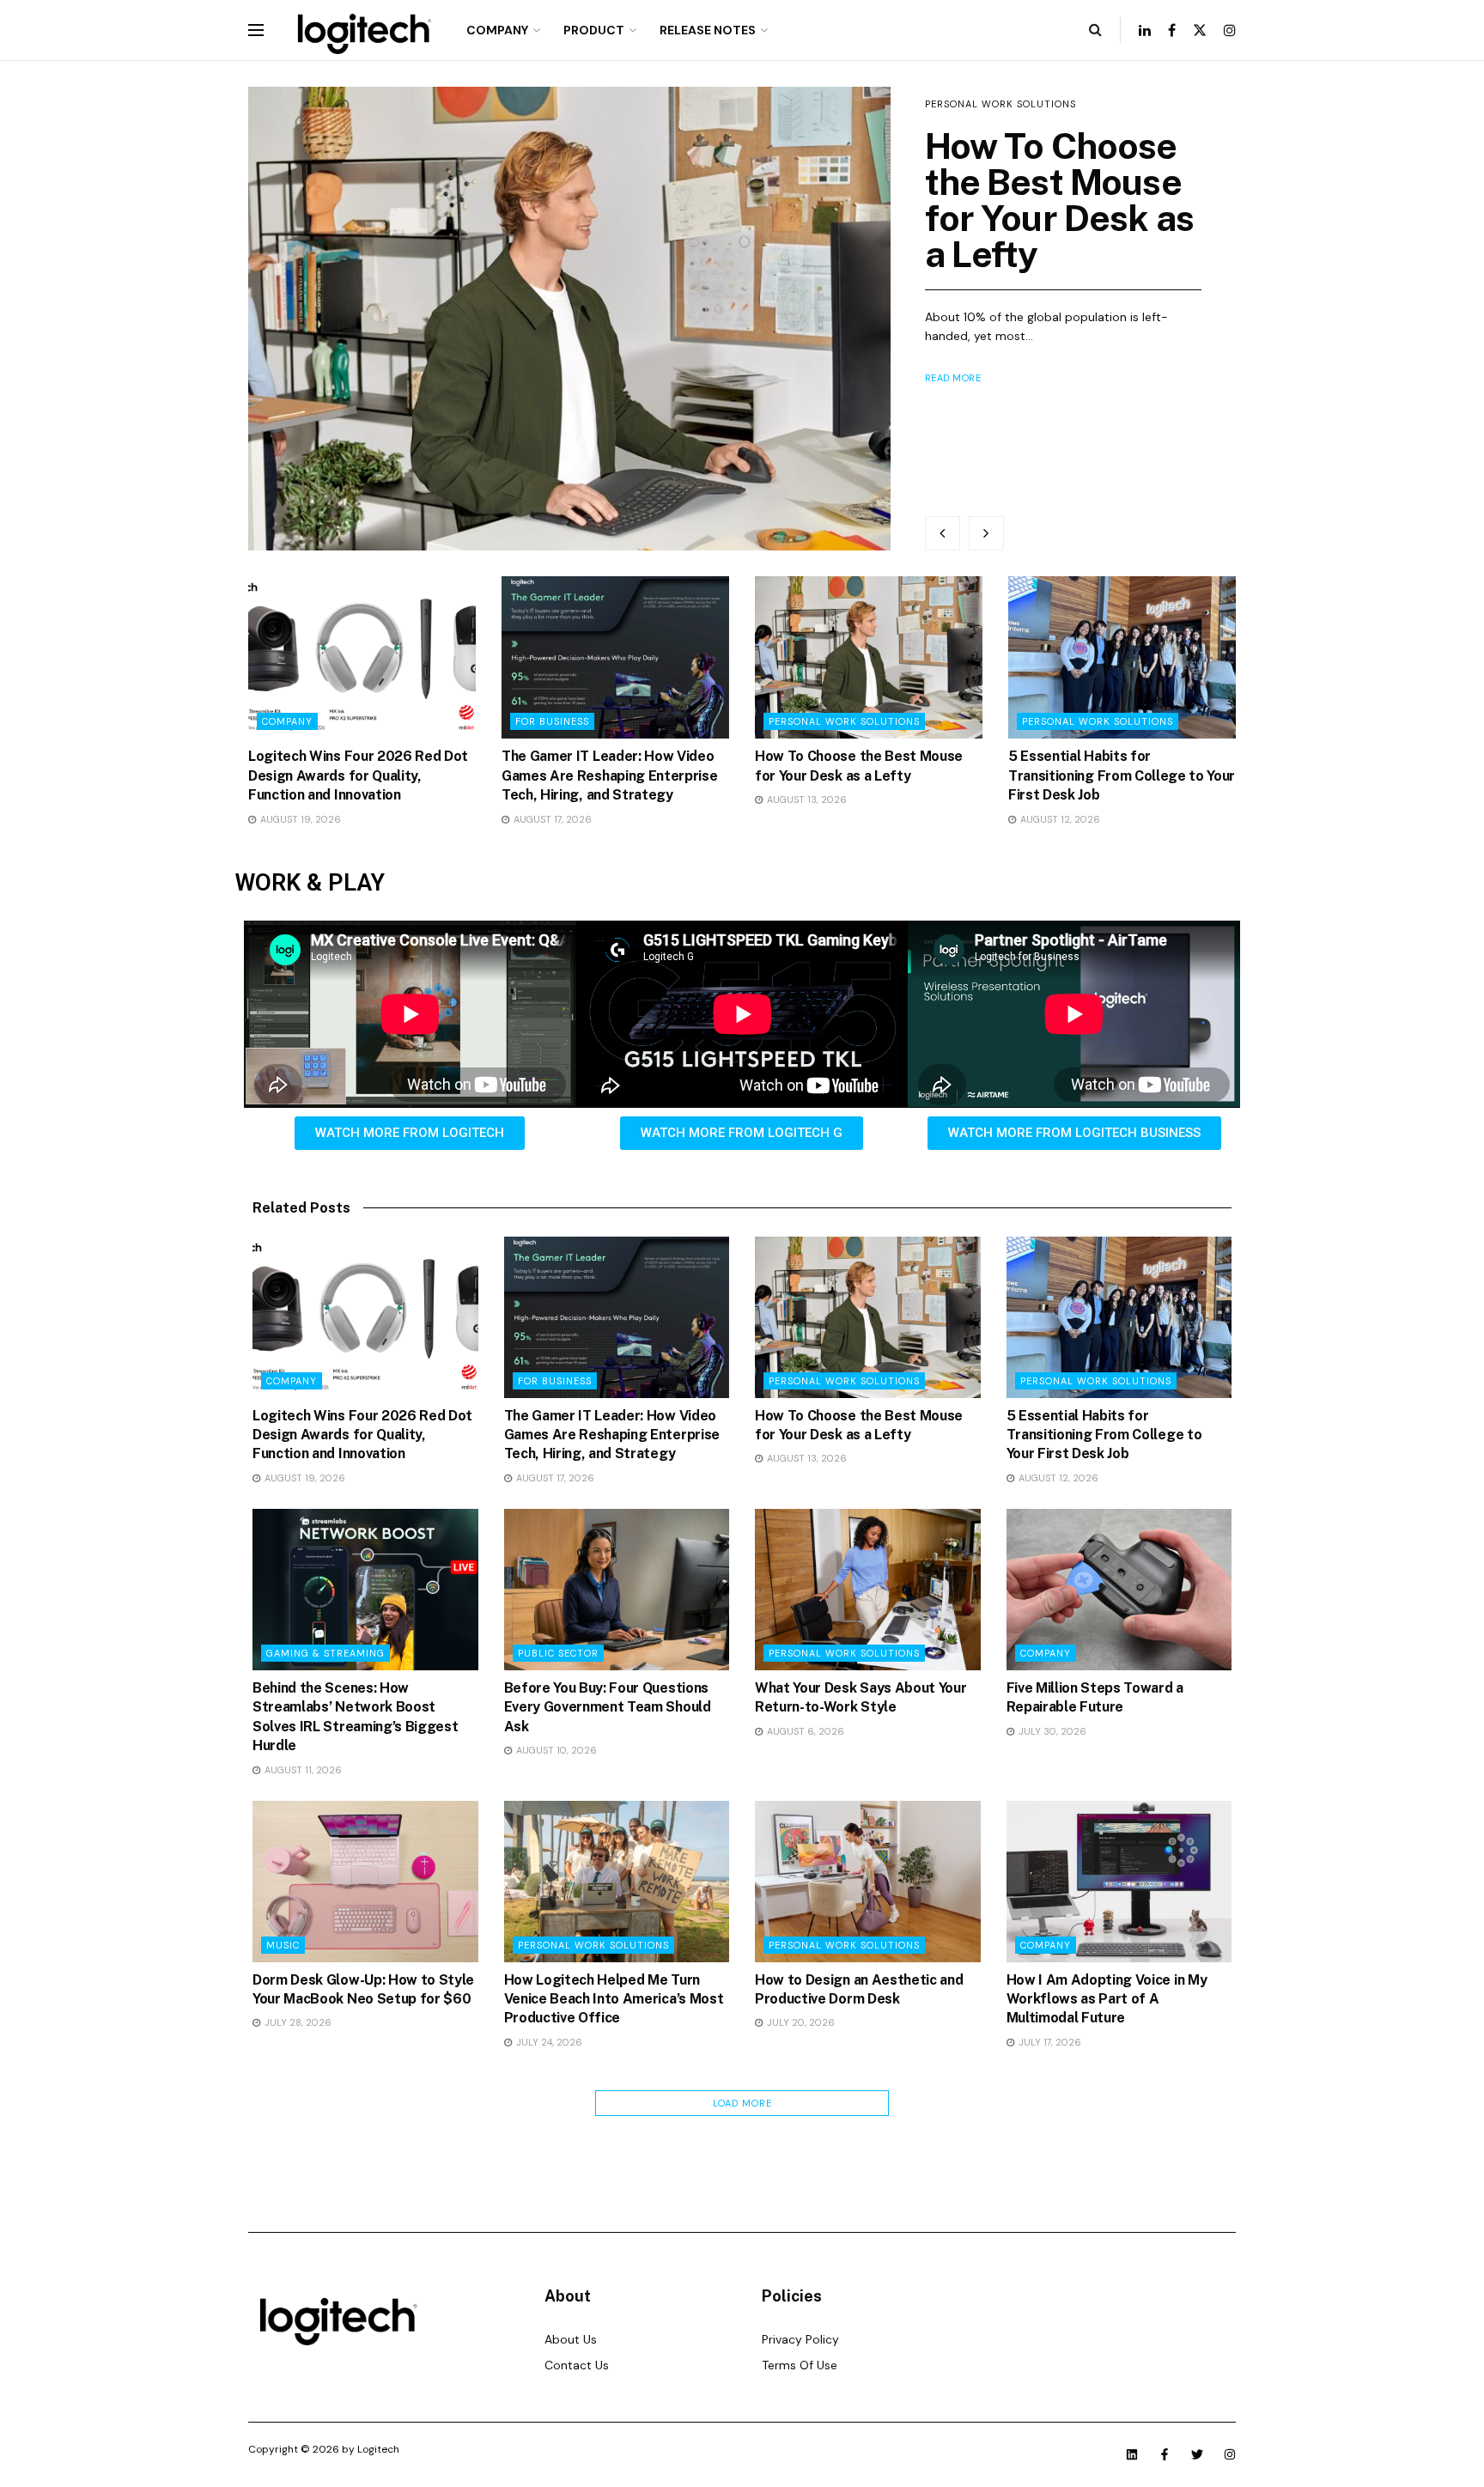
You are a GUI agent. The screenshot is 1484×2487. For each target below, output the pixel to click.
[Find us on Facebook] (1172, 30)
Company (497, 30)
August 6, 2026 (804, 1731)
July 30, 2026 (1051, 1731)
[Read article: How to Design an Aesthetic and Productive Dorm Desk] (868, 1882)
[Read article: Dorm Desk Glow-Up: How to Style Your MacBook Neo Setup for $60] (365, 1882)
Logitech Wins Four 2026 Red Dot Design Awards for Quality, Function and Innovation (358, 775)
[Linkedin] (1132, 2454)
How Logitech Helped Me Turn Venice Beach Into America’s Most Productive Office (614, 1999)
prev (943, 533)
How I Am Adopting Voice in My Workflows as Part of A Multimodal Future (1107, 1999)
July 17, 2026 (1049, 2042)
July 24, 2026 (548, 2042)
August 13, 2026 (806, 800)
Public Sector (558, 1653)
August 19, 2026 (299, 819)
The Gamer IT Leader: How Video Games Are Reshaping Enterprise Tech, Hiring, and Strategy (609, 775)
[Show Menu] (256, 30)
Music (283, 1945)
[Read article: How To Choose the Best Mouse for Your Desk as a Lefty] (569, 319)
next (986, 533)
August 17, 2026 (551, 819)
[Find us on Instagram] (1230, 30)
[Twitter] (1197, 2454)
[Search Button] (1095, 30)
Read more (953, 378)
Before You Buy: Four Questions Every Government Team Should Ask (608, 1707)
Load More (742, 2103)
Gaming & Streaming (325, 1653)
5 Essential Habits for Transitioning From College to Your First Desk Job (1122, 775)
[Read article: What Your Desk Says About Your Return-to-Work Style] (868, 1590)
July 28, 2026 (297, 2022)
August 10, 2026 (555, 1750)
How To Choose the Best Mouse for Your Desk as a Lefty (1060, 200)
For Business (552, 721)
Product (594, 30)
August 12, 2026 (1059, 819)
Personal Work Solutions (1000, 104)
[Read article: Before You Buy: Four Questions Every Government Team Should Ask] (617, 1590)
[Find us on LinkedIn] (1145, 30)
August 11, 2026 (302, 1770)
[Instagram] (1230, 2454)
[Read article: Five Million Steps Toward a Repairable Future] (1119, 1590)
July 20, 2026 (800, 2022)
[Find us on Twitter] (1200, 30)
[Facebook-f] (1165, 2454)
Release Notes (708, 30)
